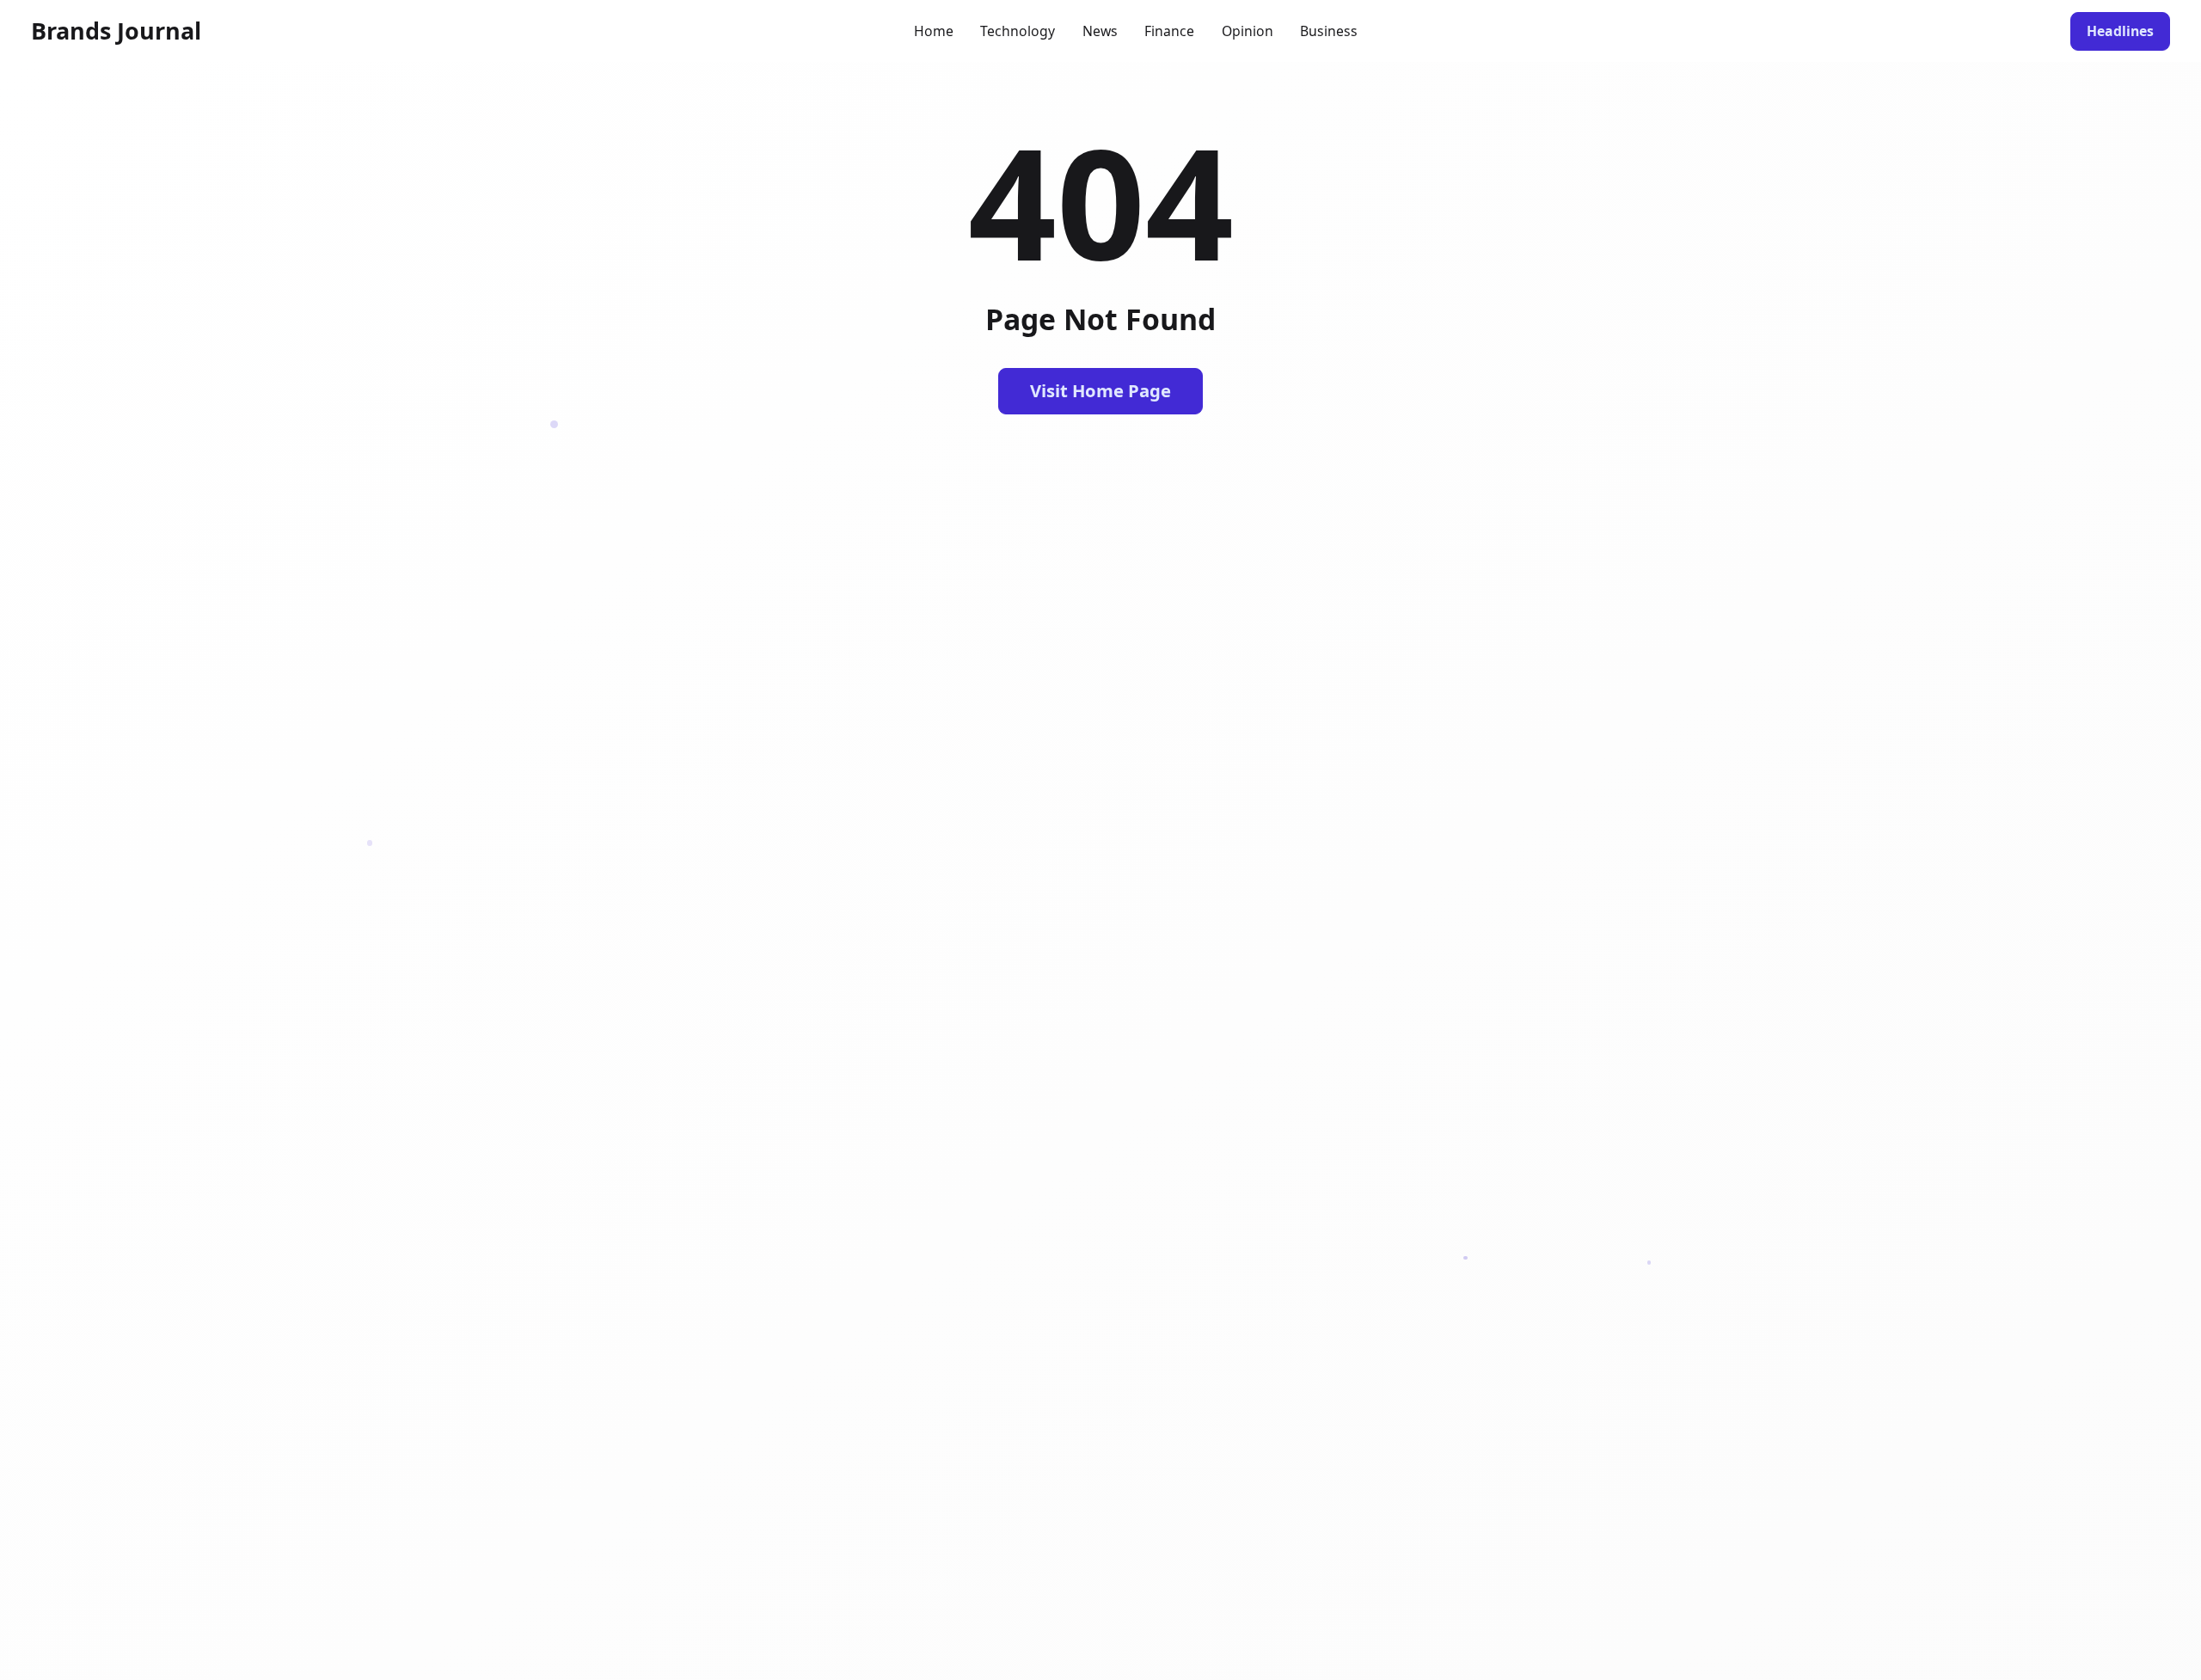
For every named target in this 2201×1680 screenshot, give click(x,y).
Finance (1169, 31)
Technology (1018, 31)
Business (1329, 31)
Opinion (1248, 31)
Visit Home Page (1100, 390)
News (1100, 31)
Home (934, 31)
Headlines (2120, 31)
